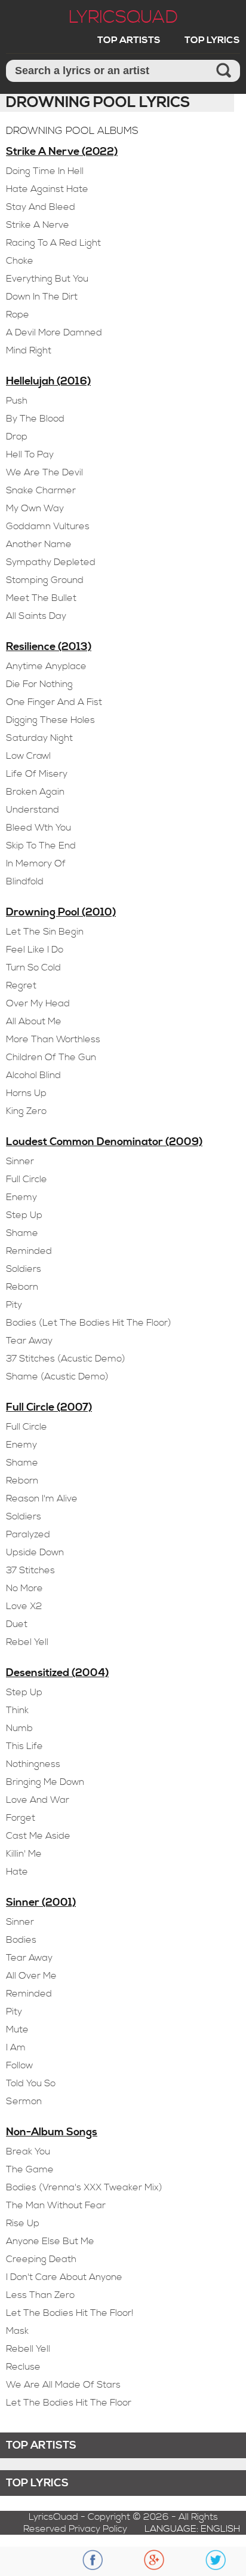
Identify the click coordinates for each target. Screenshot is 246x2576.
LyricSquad (123, 17)
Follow (19, 2065)
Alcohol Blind (33, 1075)
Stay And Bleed (41, 207)
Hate (17, 1872)
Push (17, 401)
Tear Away (29, 1341)
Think (17, 1710)
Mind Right (29, 350)
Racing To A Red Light (53, 243)
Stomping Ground (45, 580)
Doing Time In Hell (45, 171)
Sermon (24, 2101)
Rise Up (23, 2223)
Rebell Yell (28, 2349)
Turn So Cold (33, 967)
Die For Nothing (39, 684)
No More (24, 1588)
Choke (20, 261)
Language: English (192, 2529)
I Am (16, 2047)
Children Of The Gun (51, 1057)
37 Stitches (30, 1570)
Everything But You (47, 279)
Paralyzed (28, 1534)
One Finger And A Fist (54, 702)
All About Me (34, 1021)
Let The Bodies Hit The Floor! (70, 2313)
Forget (21, 1818)
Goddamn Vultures (48, 526)
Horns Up (26, 1093)
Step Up (24, 1215)
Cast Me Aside (38, 1836)
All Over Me (31, 1976)
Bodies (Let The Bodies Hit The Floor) (89, 1323)
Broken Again (35, 792)
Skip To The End (41, 846)
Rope (18, 315)
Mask (17, 2331)
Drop (17, 437)
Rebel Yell (27, 1642)
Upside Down (35, 1552)
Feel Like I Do (35, 950)
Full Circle (27, 1179)
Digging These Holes (50, 720)
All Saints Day (36, 616)
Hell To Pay (30, 454)
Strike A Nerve (38, 225)
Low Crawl (28, 756)
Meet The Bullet (41, 598)
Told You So (31, 2083)
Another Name (39, 544)
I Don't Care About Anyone (64, 2277)
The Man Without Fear (56, 2205)
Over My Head (38, 1003)
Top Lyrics (212, 40)
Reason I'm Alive (42, 1498)
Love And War (38, 1800)
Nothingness (33, 1764)
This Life (24, 1746)
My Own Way (35, 508)
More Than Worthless (53, 1039)
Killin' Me (24, 1854)
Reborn (22, 1287)
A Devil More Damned (54, 332)
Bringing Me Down (45, 1782)
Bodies (21, 1940)
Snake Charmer (41, 490)
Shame (22, 1233)
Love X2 (24, 1606)
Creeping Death (41, 2259)
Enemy (21, 1197)
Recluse (23, 2367)
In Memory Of (36, 863)
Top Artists (129, 40)
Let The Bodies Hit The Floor (69, 2403)
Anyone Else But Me (50, 2241)
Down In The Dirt (42, 297)
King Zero (26, 1111)
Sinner (20, 1161)
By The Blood (35, 419)
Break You (28, 2151)
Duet (17, 1624)
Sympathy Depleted (51, 562)
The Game (30, 2169)
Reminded (29, 1251)
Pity (14, 1305)
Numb (19, 1728)
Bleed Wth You (39, 828)
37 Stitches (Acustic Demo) (66, 1359)
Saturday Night (39, 738)
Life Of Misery (37, 774)
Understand (33, 810)
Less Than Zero (40, 2295)
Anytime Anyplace (46, 666)
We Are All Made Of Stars (63, 2385)
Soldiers (24, 1269)
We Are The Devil (44, 472)
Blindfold (25, 881)
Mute (17, 2029)
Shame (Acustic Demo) (57, 1376)
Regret (21, 985)
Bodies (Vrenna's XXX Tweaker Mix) (84, 2187)
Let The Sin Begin (45, 932)
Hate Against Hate (47, 189)
